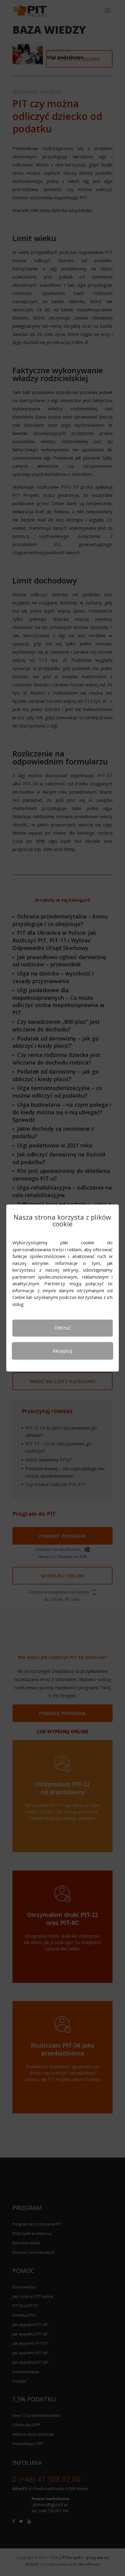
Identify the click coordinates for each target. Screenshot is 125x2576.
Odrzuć (62, 1328)
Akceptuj (62, 1351)
